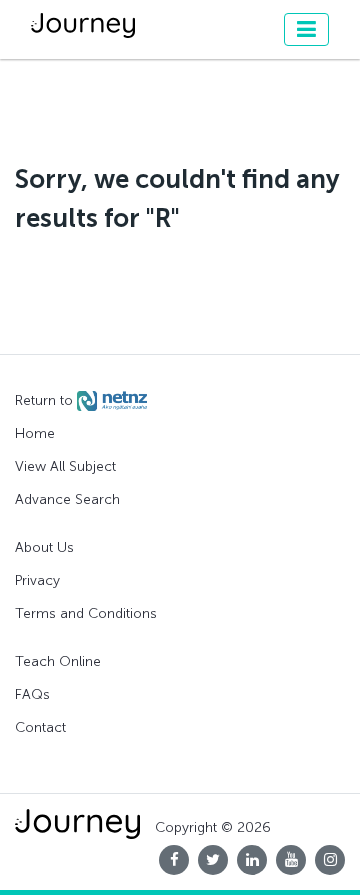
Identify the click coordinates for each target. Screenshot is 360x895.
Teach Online (58, 661)
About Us (44, 547)
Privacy (37, 580)
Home (35, 433)
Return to (46, 400)
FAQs (32, 694)
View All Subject (65, 466)
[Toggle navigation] (306, 29)
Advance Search (67, 499)
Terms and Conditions (86, 613)
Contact (40, 727)
